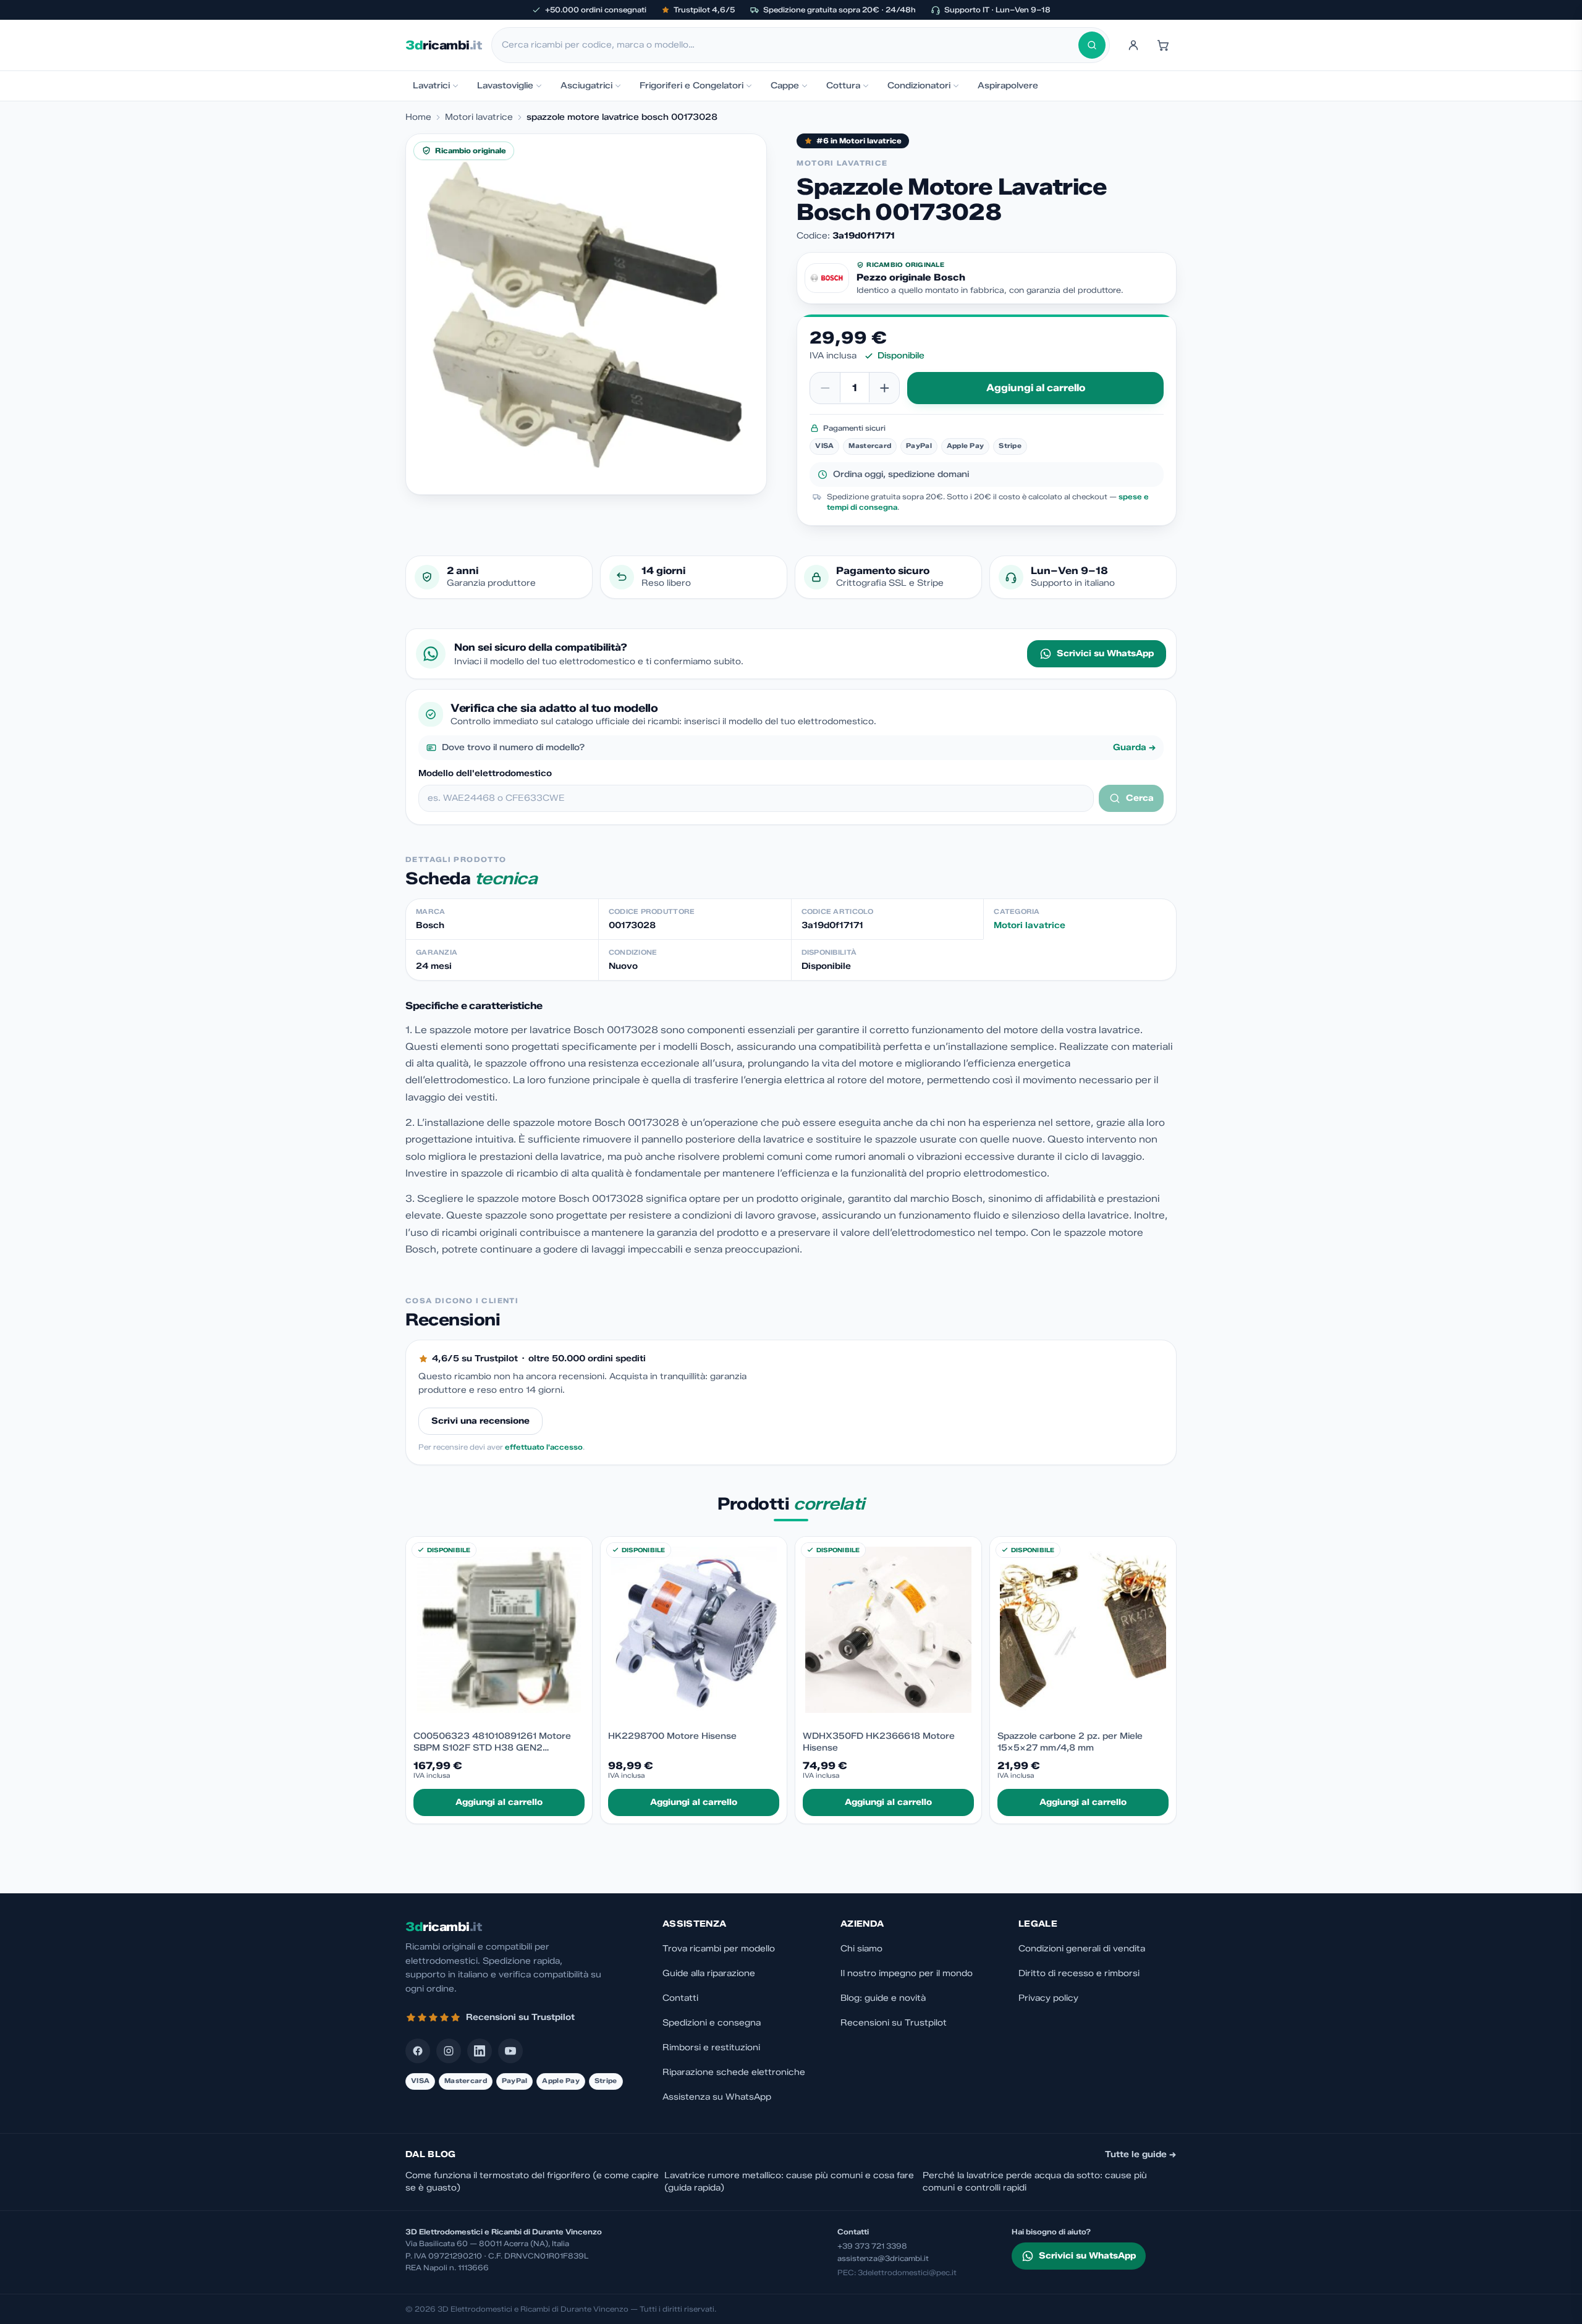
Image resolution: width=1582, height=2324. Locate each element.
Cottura (843, 86)
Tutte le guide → (1141, 2154)
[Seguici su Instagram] (449, 2051)
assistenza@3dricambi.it (883, 2258)
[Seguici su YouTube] (510, 2051)
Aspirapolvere (1008, 86)
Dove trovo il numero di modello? (799, 747)
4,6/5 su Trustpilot (475, 1358)
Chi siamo (861, 1949)
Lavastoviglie (505, 86)
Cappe (785, 86)
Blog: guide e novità (883, 1998)
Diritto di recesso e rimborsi (1079, 1973)
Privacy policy (1048, 1998)
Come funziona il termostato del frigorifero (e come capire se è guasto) (532, 2182)
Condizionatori (919, 86)
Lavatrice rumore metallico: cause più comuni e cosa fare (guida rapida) (789, 2182)
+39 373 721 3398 (872, 2246)
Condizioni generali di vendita (1082, 1949)
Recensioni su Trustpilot (894, 2023)
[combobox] (790, 45)
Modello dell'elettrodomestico (485, 773)
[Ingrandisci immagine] (586, 314)
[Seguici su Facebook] (418, 2051)
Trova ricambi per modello (719, 1949)
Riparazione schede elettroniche (734, 2072)
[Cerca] (1092, 45)
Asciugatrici (586, 86)
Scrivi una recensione (480, 1421)
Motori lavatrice (479, 117)
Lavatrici (431, 86)
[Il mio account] (1133, 45)
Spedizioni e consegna (712, 2023)
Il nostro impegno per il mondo (907, 1973)
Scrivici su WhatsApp (1105, 653)
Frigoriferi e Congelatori (692, 86)
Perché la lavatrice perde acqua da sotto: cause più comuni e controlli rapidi (1035, 2182)
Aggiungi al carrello (1036, 388)
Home (418, 117)
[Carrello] (1163, 45)
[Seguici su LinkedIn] (480, 2051)
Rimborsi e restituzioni (711, 2047)
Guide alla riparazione (709, 1973)
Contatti (680, 1998)
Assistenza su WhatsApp (717, 2097)
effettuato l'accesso (544, 1447)
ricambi (443, 45)
